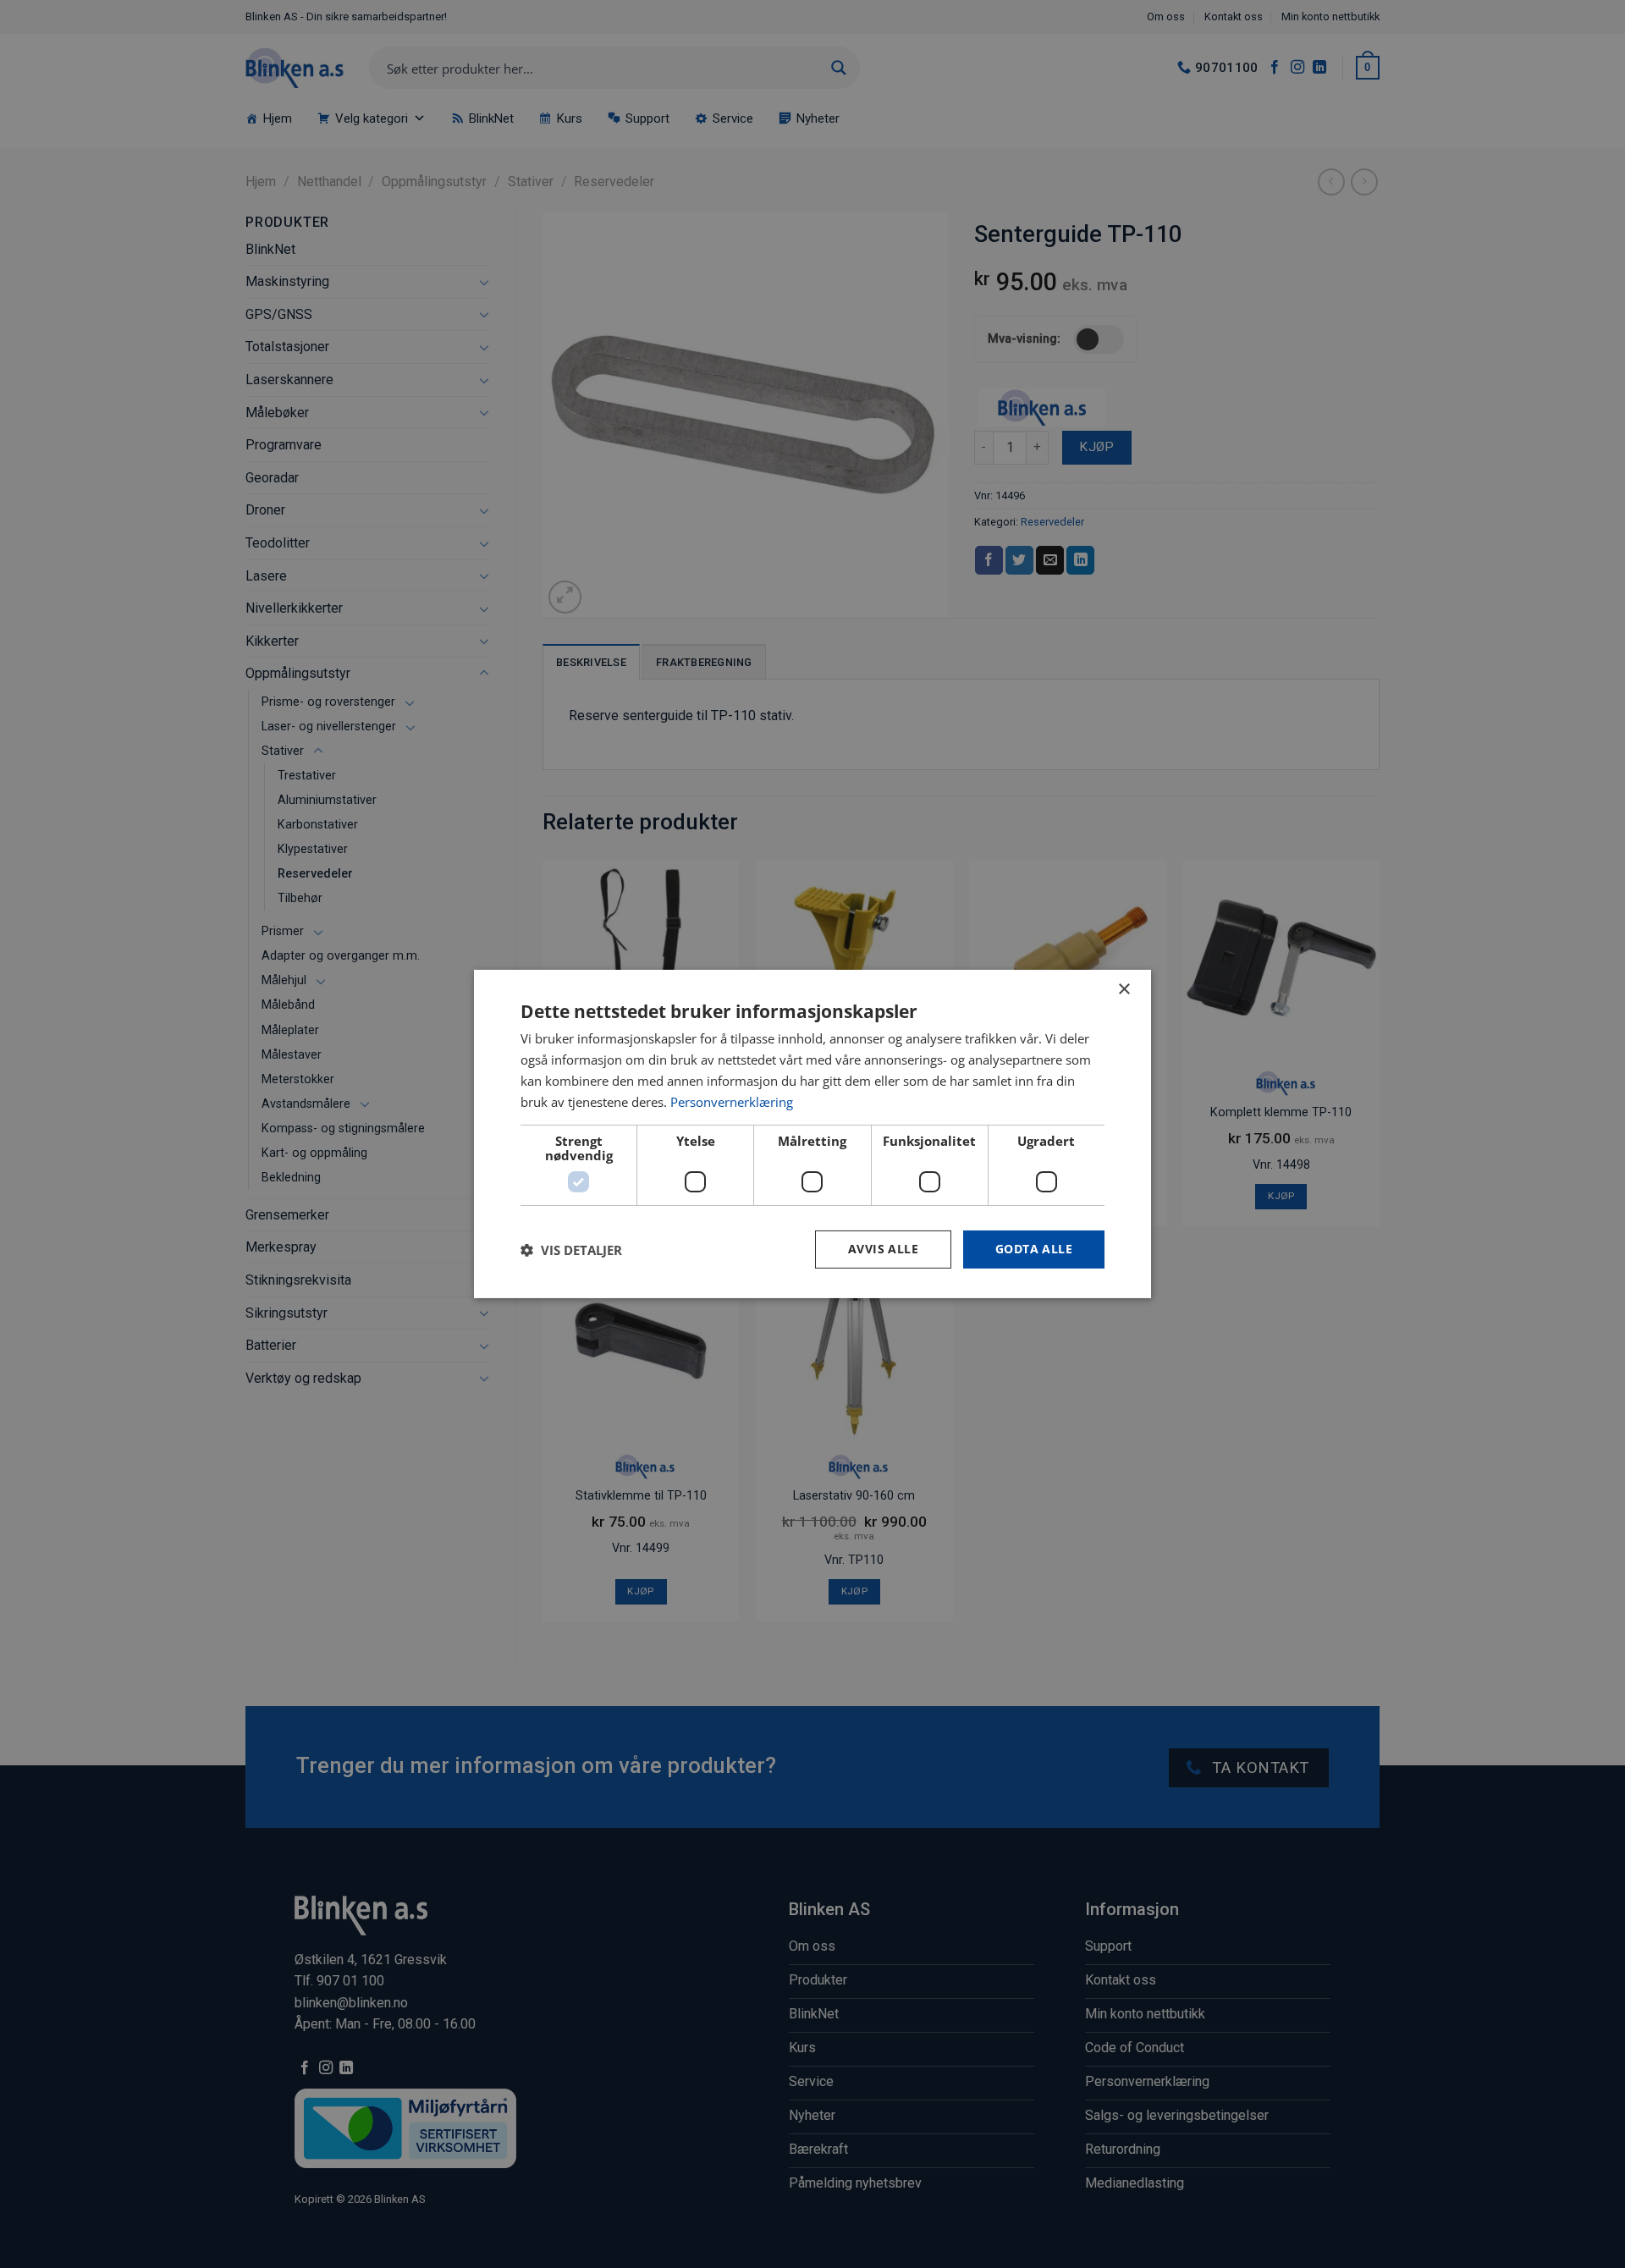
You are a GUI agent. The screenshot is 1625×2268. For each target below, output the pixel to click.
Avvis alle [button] (883, 1249)
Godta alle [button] (1034, 1249)
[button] (571, 1250)
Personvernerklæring (732, 1102)
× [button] (1124, 990)
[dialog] (812, 1134)
